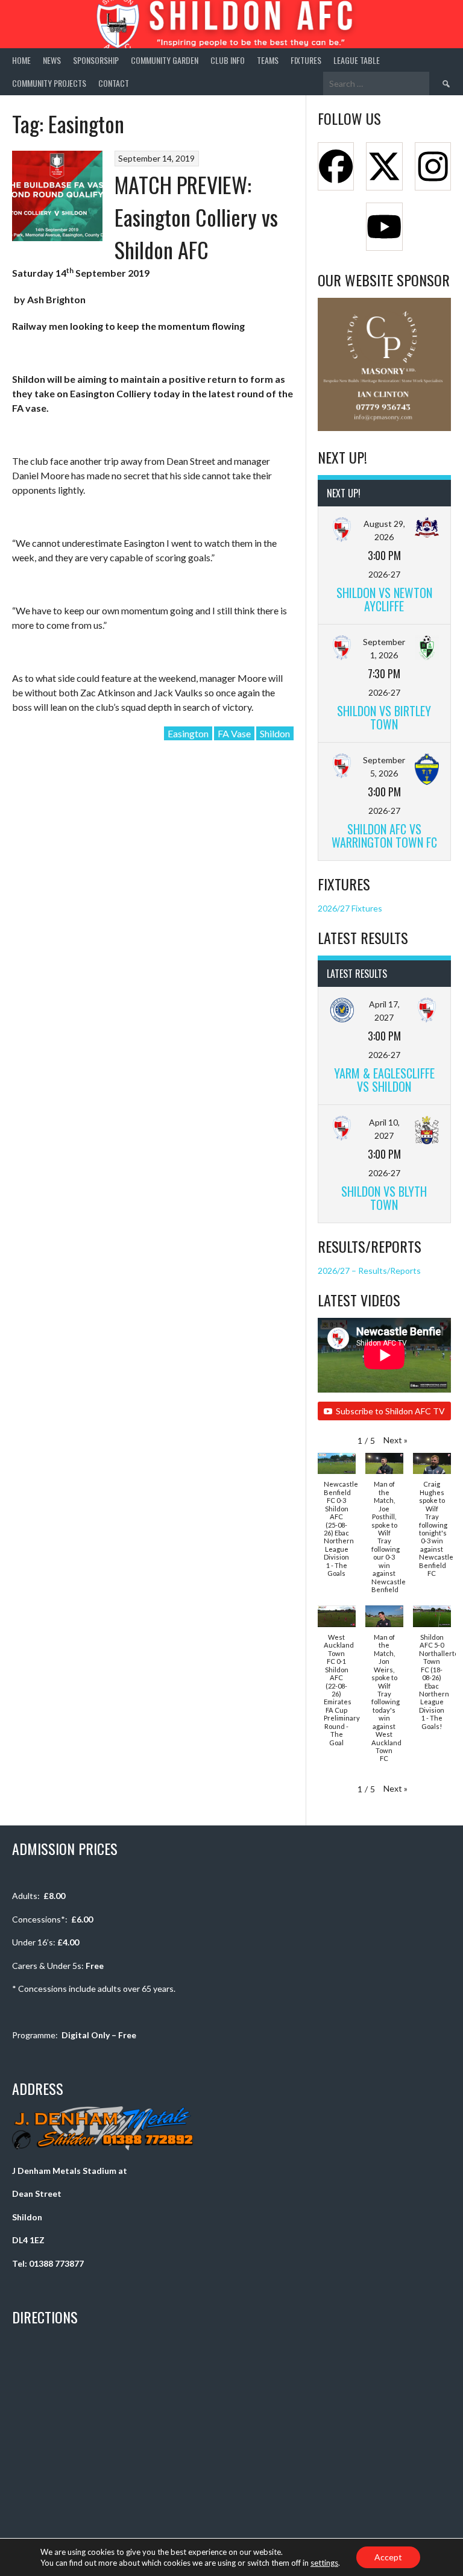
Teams (268, 60)
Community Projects (49, 83)
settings (324, 2563)
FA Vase (234, 733)
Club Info (228, 60)
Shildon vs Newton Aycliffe (384, 599)
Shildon (275, 733)
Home (21, 60)
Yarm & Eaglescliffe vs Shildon (384, 1079)
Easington (188, 733)
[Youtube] (384, 227)
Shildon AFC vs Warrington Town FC (384, 835)
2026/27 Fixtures (350, 908)
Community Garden (165, 60)
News (52, 60)
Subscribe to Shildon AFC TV (390, 1411)
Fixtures (306, 60)
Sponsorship (96, 60)
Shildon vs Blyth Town (384, 1198)
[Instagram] (433, 166)
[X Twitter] (384, 166)
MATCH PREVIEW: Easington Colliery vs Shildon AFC (196, 217)
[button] (395, 1440)
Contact (114, 83)
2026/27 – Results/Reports (369, 1271)
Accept (388, 2557)
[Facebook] (336, 166)
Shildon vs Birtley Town (384, 717)
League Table (357, 60)
